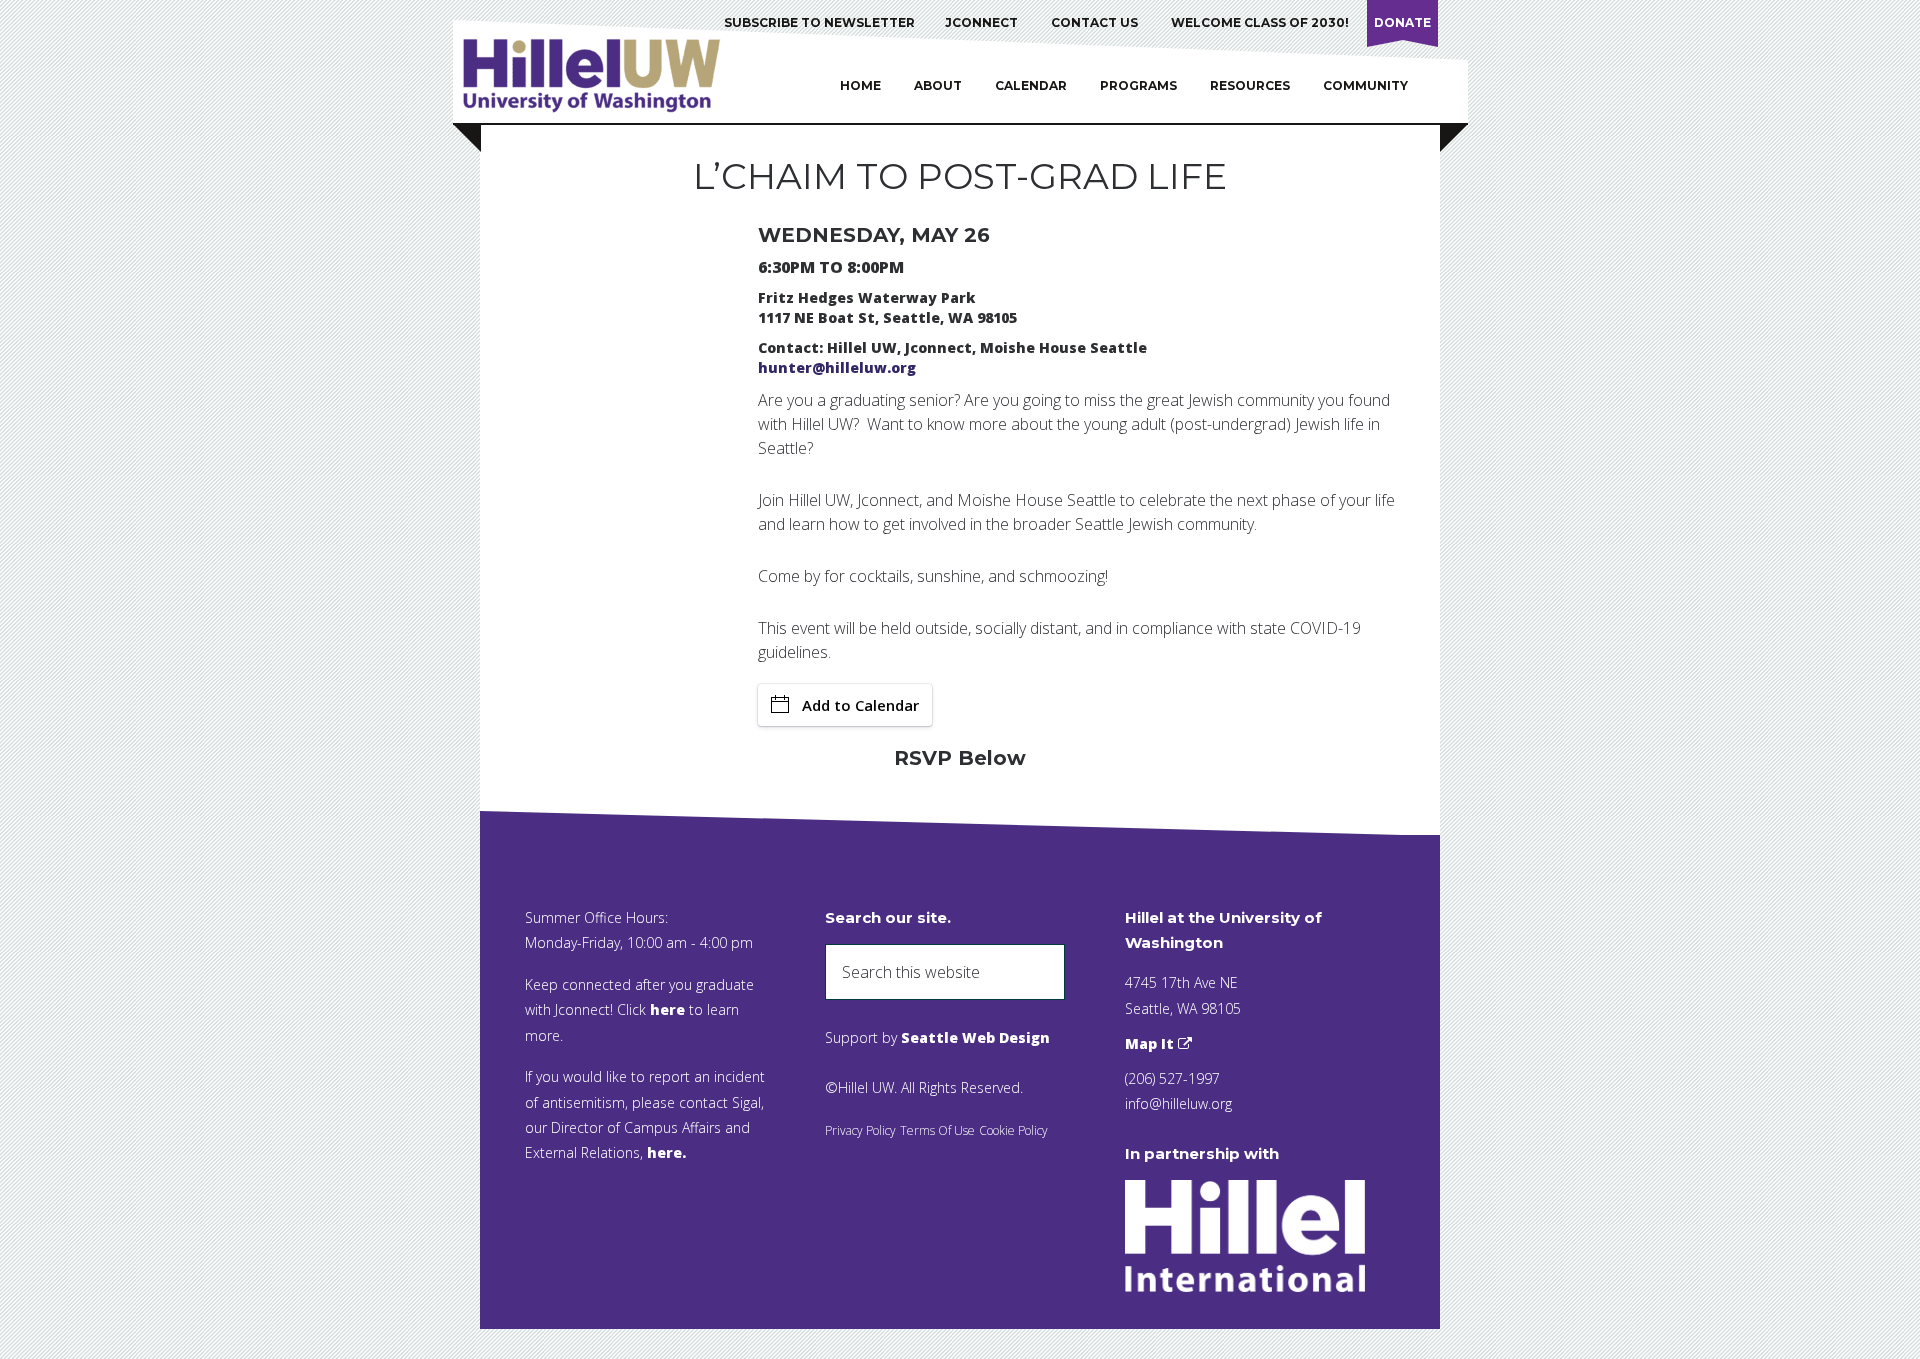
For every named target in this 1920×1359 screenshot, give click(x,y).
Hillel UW (611, 75)
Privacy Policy (860, 1130)
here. (666, 1152)
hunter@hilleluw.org (837, 367)
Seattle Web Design (975, 1037)
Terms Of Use (937, 1130)
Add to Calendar (860, 705)
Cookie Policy (1013, 1130)
